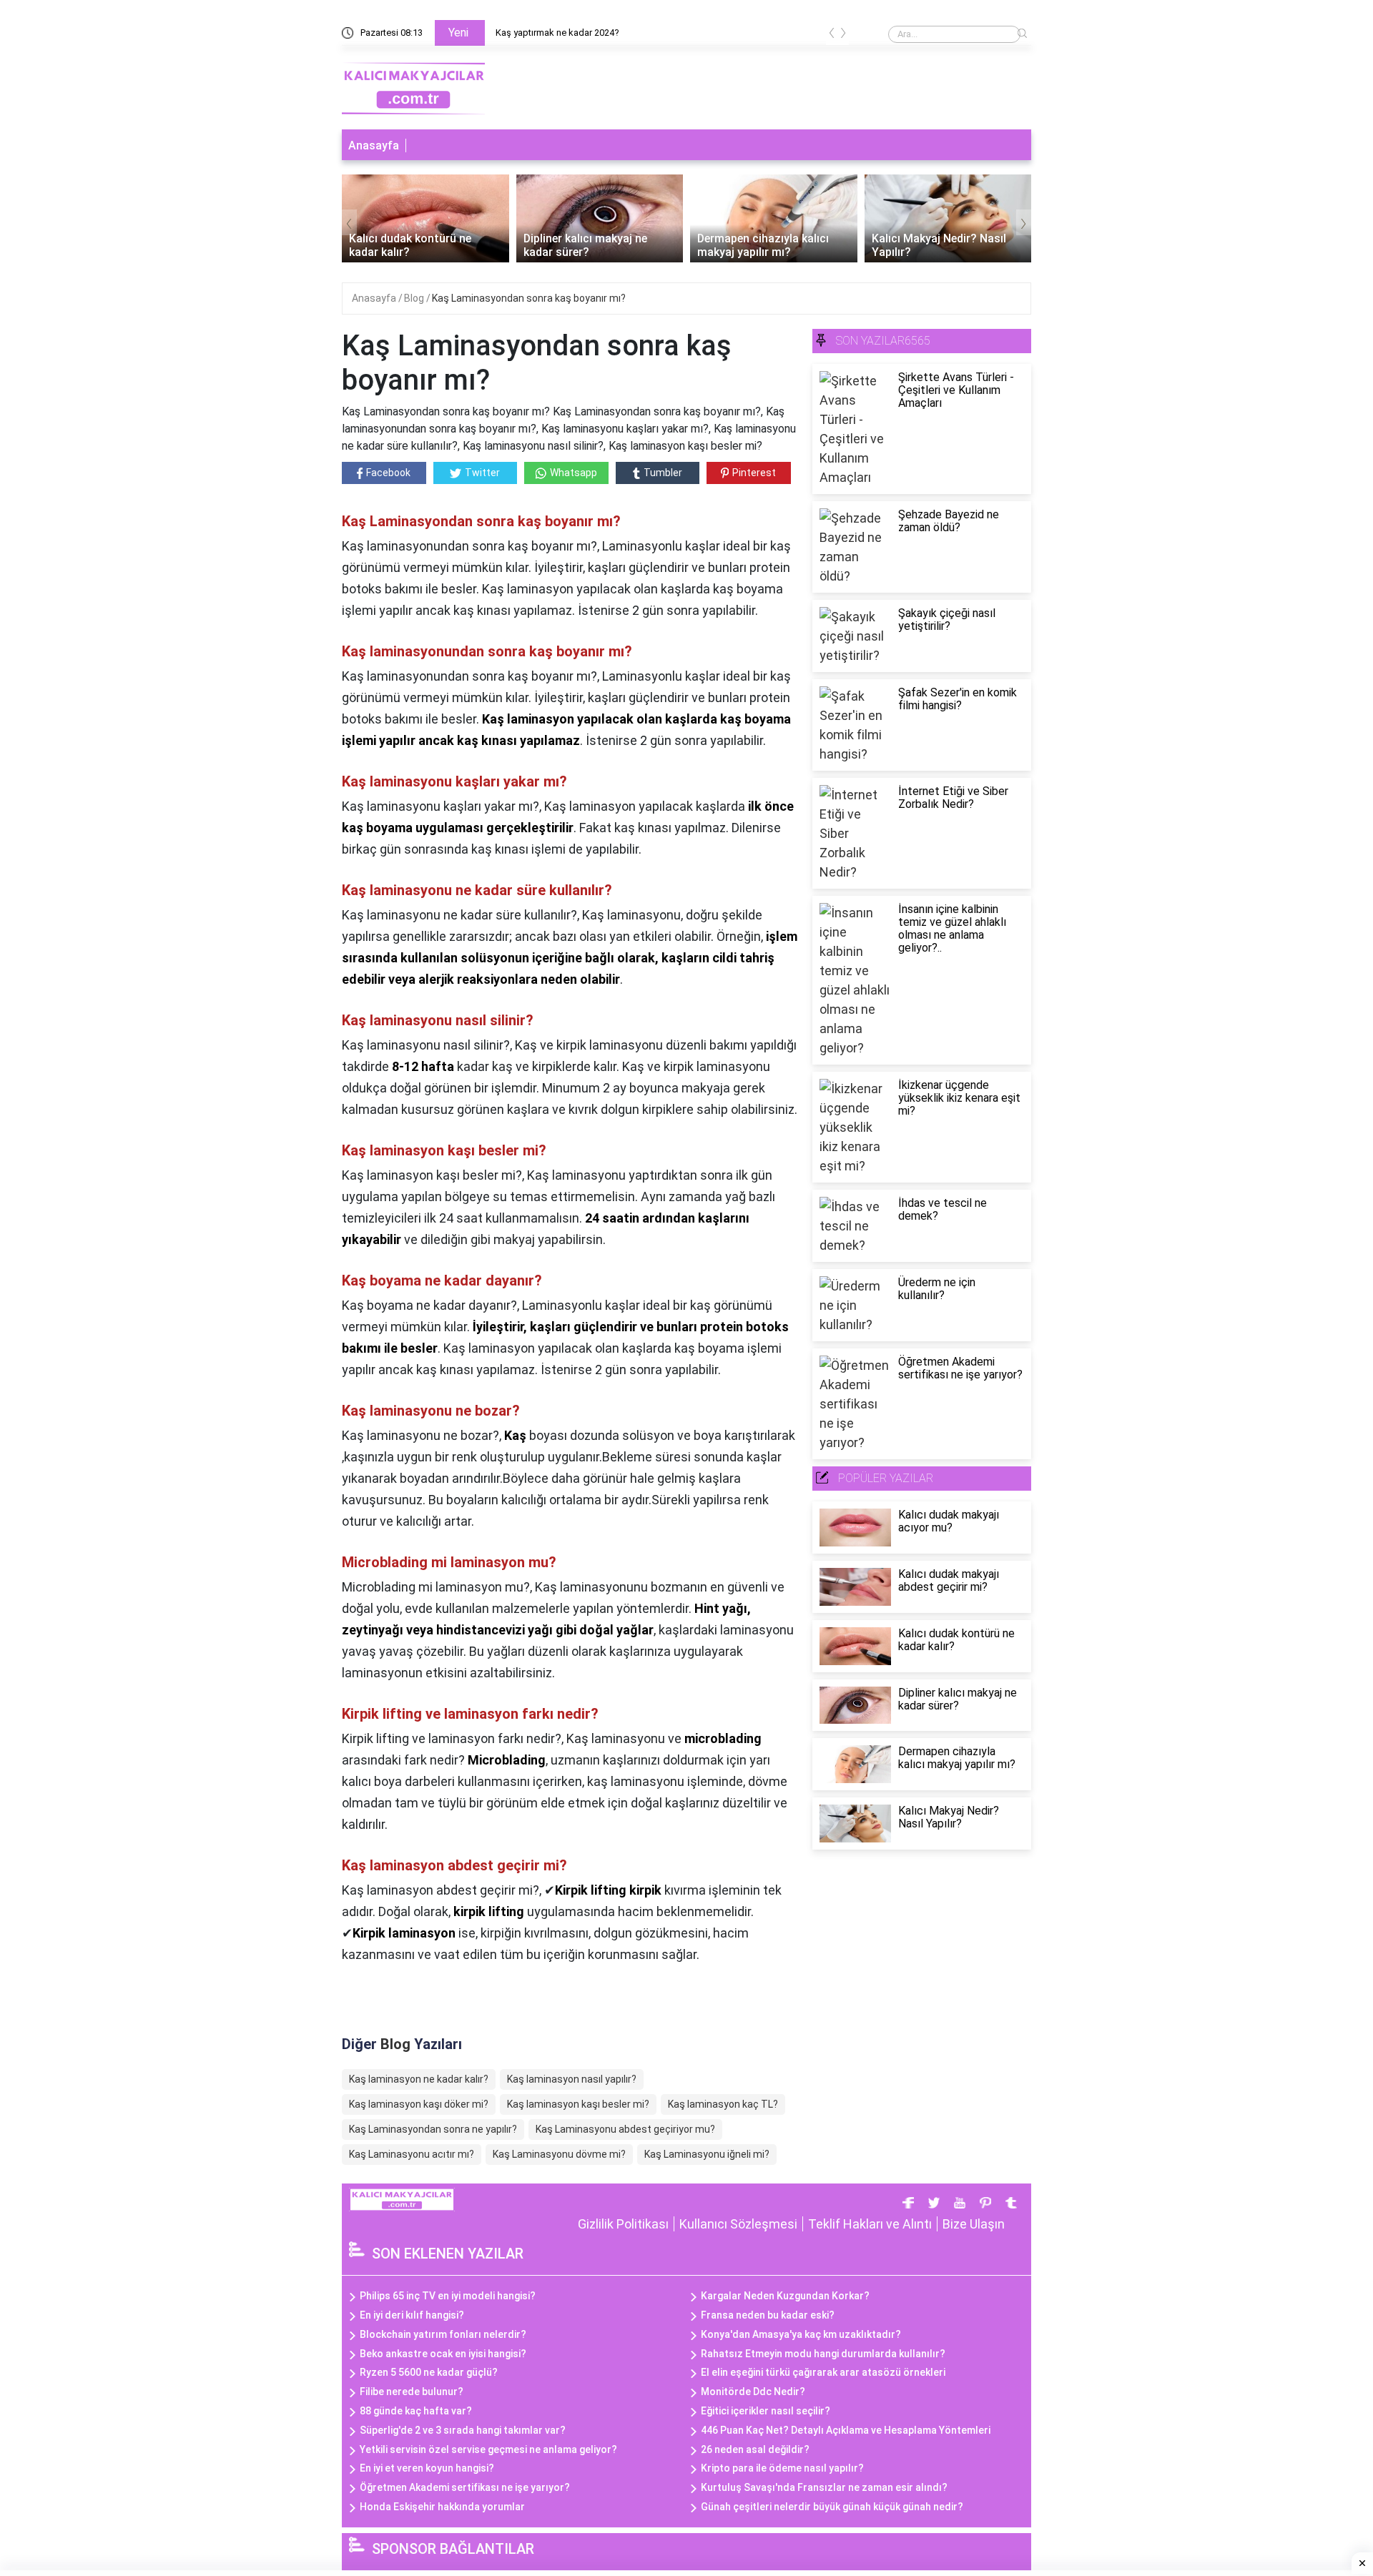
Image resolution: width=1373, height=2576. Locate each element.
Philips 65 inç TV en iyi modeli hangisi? (448, 2296)
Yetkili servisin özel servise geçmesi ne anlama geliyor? (488, 2449)
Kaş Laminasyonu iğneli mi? (707, 2154)
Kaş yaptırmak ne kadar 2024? (557, 33)
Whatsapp (574, 473)
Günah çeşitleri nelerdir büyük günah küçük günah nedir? (832, 2507)
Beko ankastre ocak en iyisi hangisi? (443, 2354)
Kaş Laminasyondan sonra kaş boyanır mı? (529, 298)
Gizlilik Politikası (623, 2224)
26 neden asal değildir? (755, 2449)
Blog (415, 298)
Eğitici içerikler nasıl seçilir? (766, 2411)
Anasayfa (374, 145)
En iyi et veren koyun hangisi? (427, 2468)
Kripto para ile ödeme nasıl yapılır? (782, 2468)
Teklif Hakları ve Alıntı (870, 2224)
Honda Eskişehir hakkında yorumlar (442, 2507)
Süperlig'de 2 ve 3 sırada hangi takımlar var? (463, 2430)
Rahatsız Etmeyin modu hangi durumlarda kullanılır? (823, 2354)
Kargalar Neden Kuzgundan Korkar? (785, 2296)
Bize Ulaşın (974, 2224)
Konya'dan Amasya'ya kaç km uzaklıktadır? (801, 2334)
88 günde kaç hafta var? (416, 2411)
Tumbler (663, 473)
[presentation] (832, 35)
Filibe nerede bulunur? (412, 2392)
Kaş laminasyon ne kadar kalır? (419, 2079)
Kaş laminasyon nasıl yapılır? (572, 2079)
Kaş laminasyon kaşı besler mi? (578, 2104)
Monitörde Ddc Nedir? (753, 2392)
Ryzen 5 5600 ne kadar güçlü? (429, 2372)
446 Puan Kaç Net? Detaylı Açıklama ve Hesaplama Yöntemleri (846, 2430)
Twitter (482, 473)
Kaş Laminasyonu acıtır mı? (412, 2154)
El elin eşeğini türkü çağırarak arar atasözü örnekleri (823, 2372)
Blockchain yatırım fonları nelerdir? (443, 2334)
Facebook (388, 473)
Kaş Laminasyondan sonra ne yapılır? (433, 2129)
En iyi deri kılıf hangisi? (412, 2315)
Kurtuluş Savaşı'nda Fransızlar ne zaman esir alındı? (824, 2487)
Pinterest (754, 473)
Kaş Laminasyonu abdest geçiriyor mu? (625, 2129)
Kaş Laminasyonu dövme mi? (559, 2154)
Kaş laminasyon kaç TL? (723, 2104)
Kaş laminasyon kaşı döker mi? (419, 2104)
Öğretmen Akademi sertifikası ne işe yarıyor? (465, 2487)
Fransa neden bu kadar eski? (768, 2315)
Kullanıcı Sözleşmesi (738, 2224)
